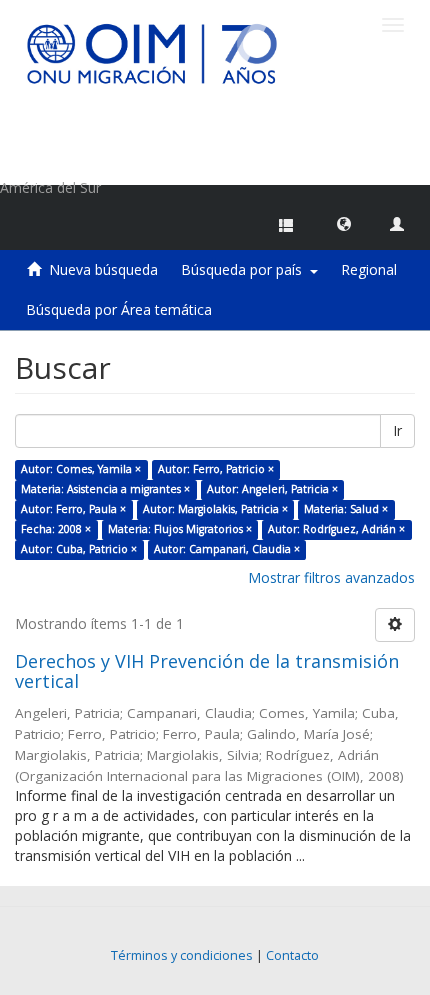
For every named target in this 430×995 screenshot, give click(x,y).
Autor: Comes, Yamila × (81, 469)
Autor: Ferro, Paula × (73, 509)
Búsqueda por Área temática (119, 309)
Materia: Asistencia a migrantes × (105, 489)
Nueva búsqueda (103, 269)
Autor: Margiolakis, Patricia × (215, 509)
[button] (344, 223)
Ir (397, 430)
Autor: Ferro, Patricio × (216, 469)
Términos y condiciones (182, 955)
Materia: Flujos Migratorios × (180, 529)
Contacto (292, 955)
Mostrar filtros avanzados (331, 577)
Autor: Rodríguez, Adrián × (336, 529)
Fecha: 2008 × (56, 529)
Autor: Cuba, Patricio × (79, 549)
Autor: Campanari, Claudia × (227, 549)
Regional (369, 269)
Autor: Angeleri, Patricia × (272, 489)
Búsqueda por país (245, 269)
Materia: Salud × (346, 509)
